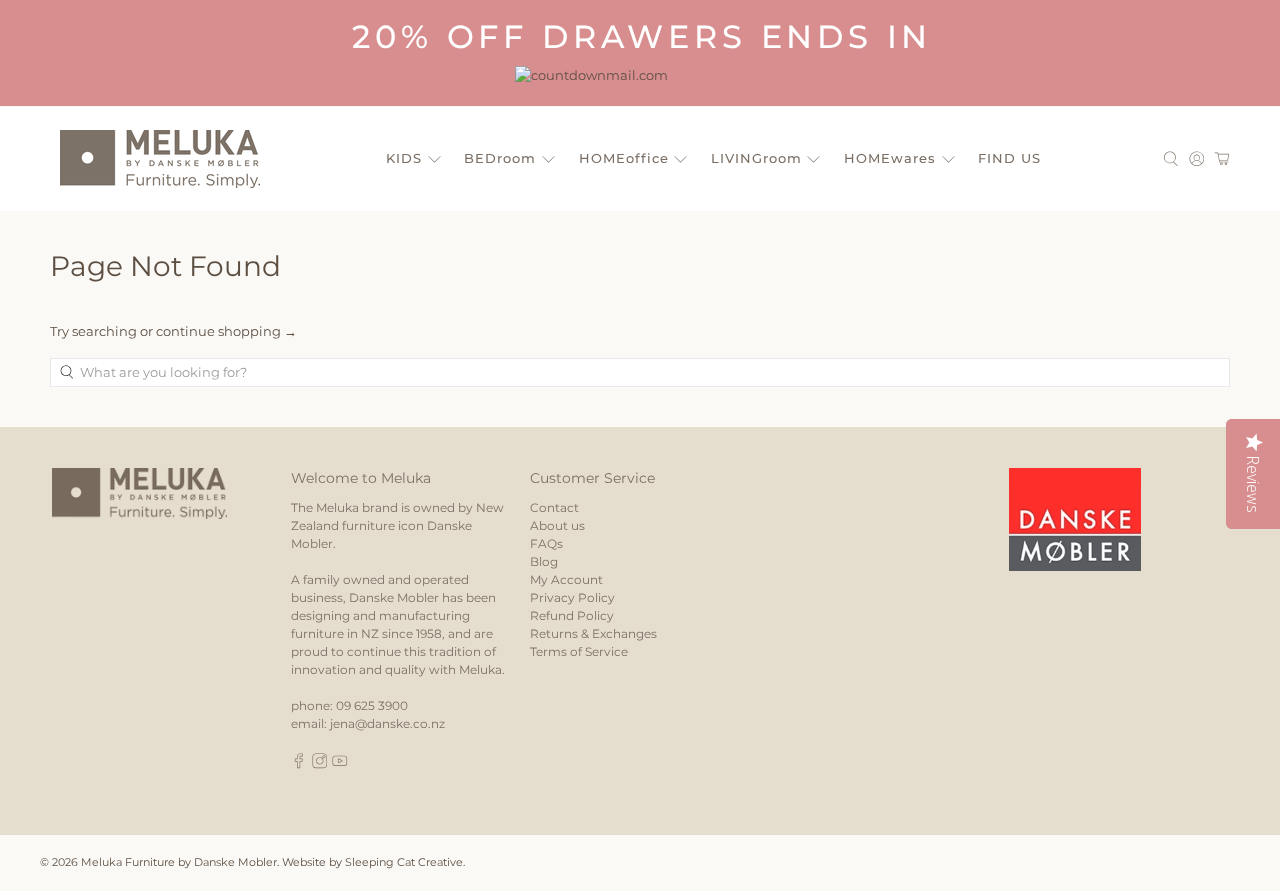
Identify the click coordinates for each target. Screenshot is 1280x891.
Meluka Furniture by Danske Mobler (179, 862)
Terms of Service (579, 651)
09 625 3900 (372, 705)
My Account (566, 579)
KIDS (404, 158)
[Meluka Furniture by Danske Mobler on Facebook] (299, 764)
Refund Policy (572, 615)
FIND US (1009, 158)
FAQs (546, 543)
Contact (554, 507)
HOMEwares (890, 158)
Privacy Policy (572, 597)
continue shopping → (226, 331)
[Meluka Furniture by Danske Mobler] (160, 159)
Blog (544, 561)
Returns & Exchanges (593, 633)
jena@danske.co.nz (387, 723)
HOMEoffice (624, 158)
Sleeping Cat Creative (404, 862)
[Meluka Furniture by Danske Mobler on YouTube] (340, 764)
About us (557, 525)
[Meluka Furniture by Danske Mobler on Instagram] (320, 764)
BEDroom (500, 158)
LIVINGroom (756, 158)
